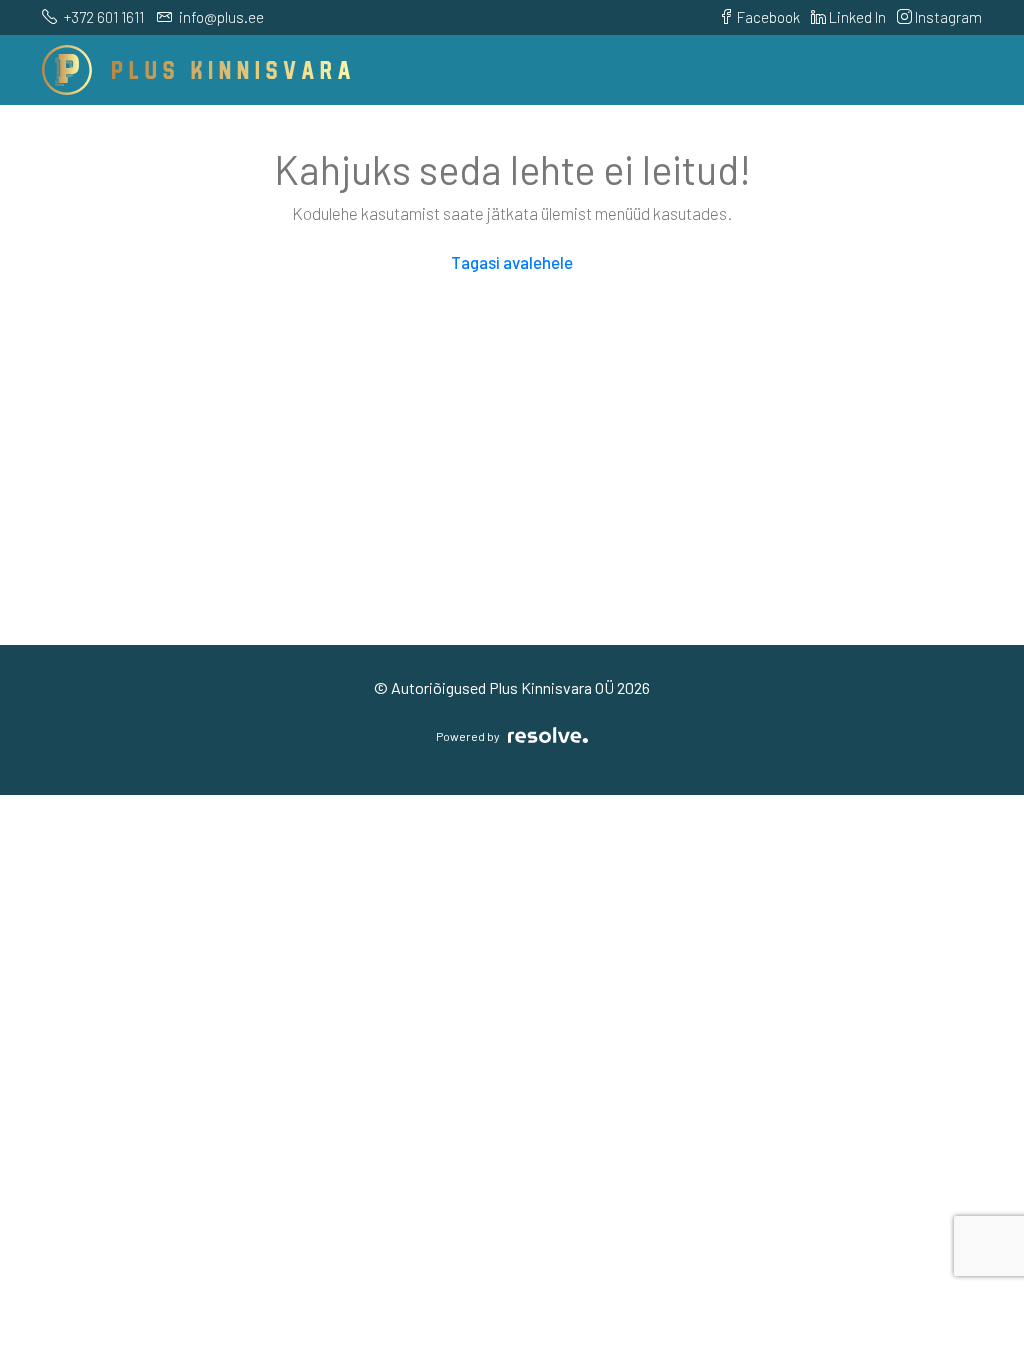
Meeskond (767, 140)
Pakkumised (327, 140)
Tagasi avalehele (512, 262)
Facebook (767, 17)
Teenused (566, 140)
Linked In (856, 17)
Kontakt (863, 140)
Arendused (464, 140)
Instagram (947, 17)
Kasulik (655, 140)
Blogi (937, 140)
